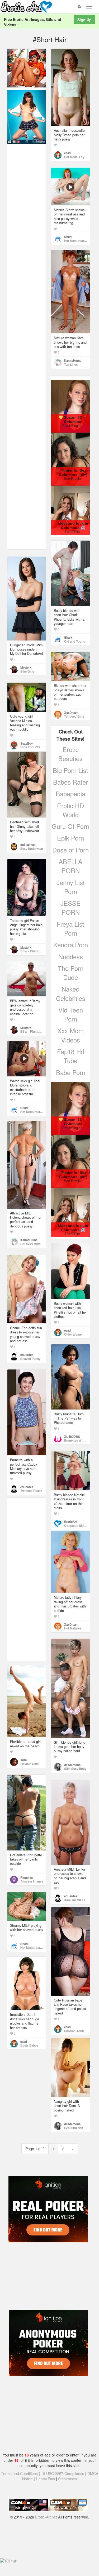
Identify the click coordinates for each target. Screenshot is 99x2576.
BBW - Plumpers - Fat (36, 951)
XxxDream (71, 713)
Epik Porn (70, 838)
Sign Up (84, 20)
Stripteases (67, 2479)
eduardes (27, 1355)
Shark (68, 237)
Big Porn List (70, 770)
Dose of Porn (70, 850)
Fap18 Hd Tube (71, 1056)
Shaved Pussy (30, 1359)
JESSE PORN (70, 907)
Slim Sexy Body (75, 1769)
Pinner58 (27, 1877)
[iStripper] (27, 117)
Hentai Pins (45, 2479)
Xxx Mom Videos (70, 1035)
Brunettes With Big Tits (81, 1440)
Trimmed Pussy (31, 1491)
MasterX (26, 667)
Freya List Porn (70, 928)
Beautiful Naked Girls (79, 2128)
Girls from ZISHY (32, 747)
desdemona (72, 1765)
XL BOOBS (72, 1437)
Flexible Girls (29, 1764)
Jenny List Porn (71, 887)
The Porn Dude (71, 973)
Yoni (23, 1760)
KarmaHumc (73, 360)
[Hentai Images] (27, 68)
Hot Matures (73, 1628)
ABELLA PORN (70, 866)
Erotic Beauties (70, 754)
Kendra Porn (71, 945)
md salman (28, 845)
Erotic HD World (70, 810)
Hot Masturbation (76, 241)
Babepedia (70, 794)
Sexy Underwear (32, 849)
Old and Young (75, 641)
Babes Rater (70, 782)
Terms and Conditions (19, 2473)
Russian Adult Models (79, 2031)
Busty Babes (29, 2045)
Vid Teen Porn (71, 1014)
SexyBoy (27, 743)
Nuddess (71, 956)
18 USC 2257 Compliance (63, 2473)
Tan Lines (71, 364)
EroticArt (70, 1522)
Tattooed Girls (74, 716)
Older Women (74, 1334)
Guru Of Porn (70, 826)
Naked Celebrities (71, 993)
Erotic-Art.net (46, 2517)
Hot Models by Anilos (79, 157)
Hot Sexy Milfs (30, 1244)
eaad (67, 153)
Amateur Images (32, 1881)
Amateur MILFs (75, 1900)
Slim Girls (27, 671)
